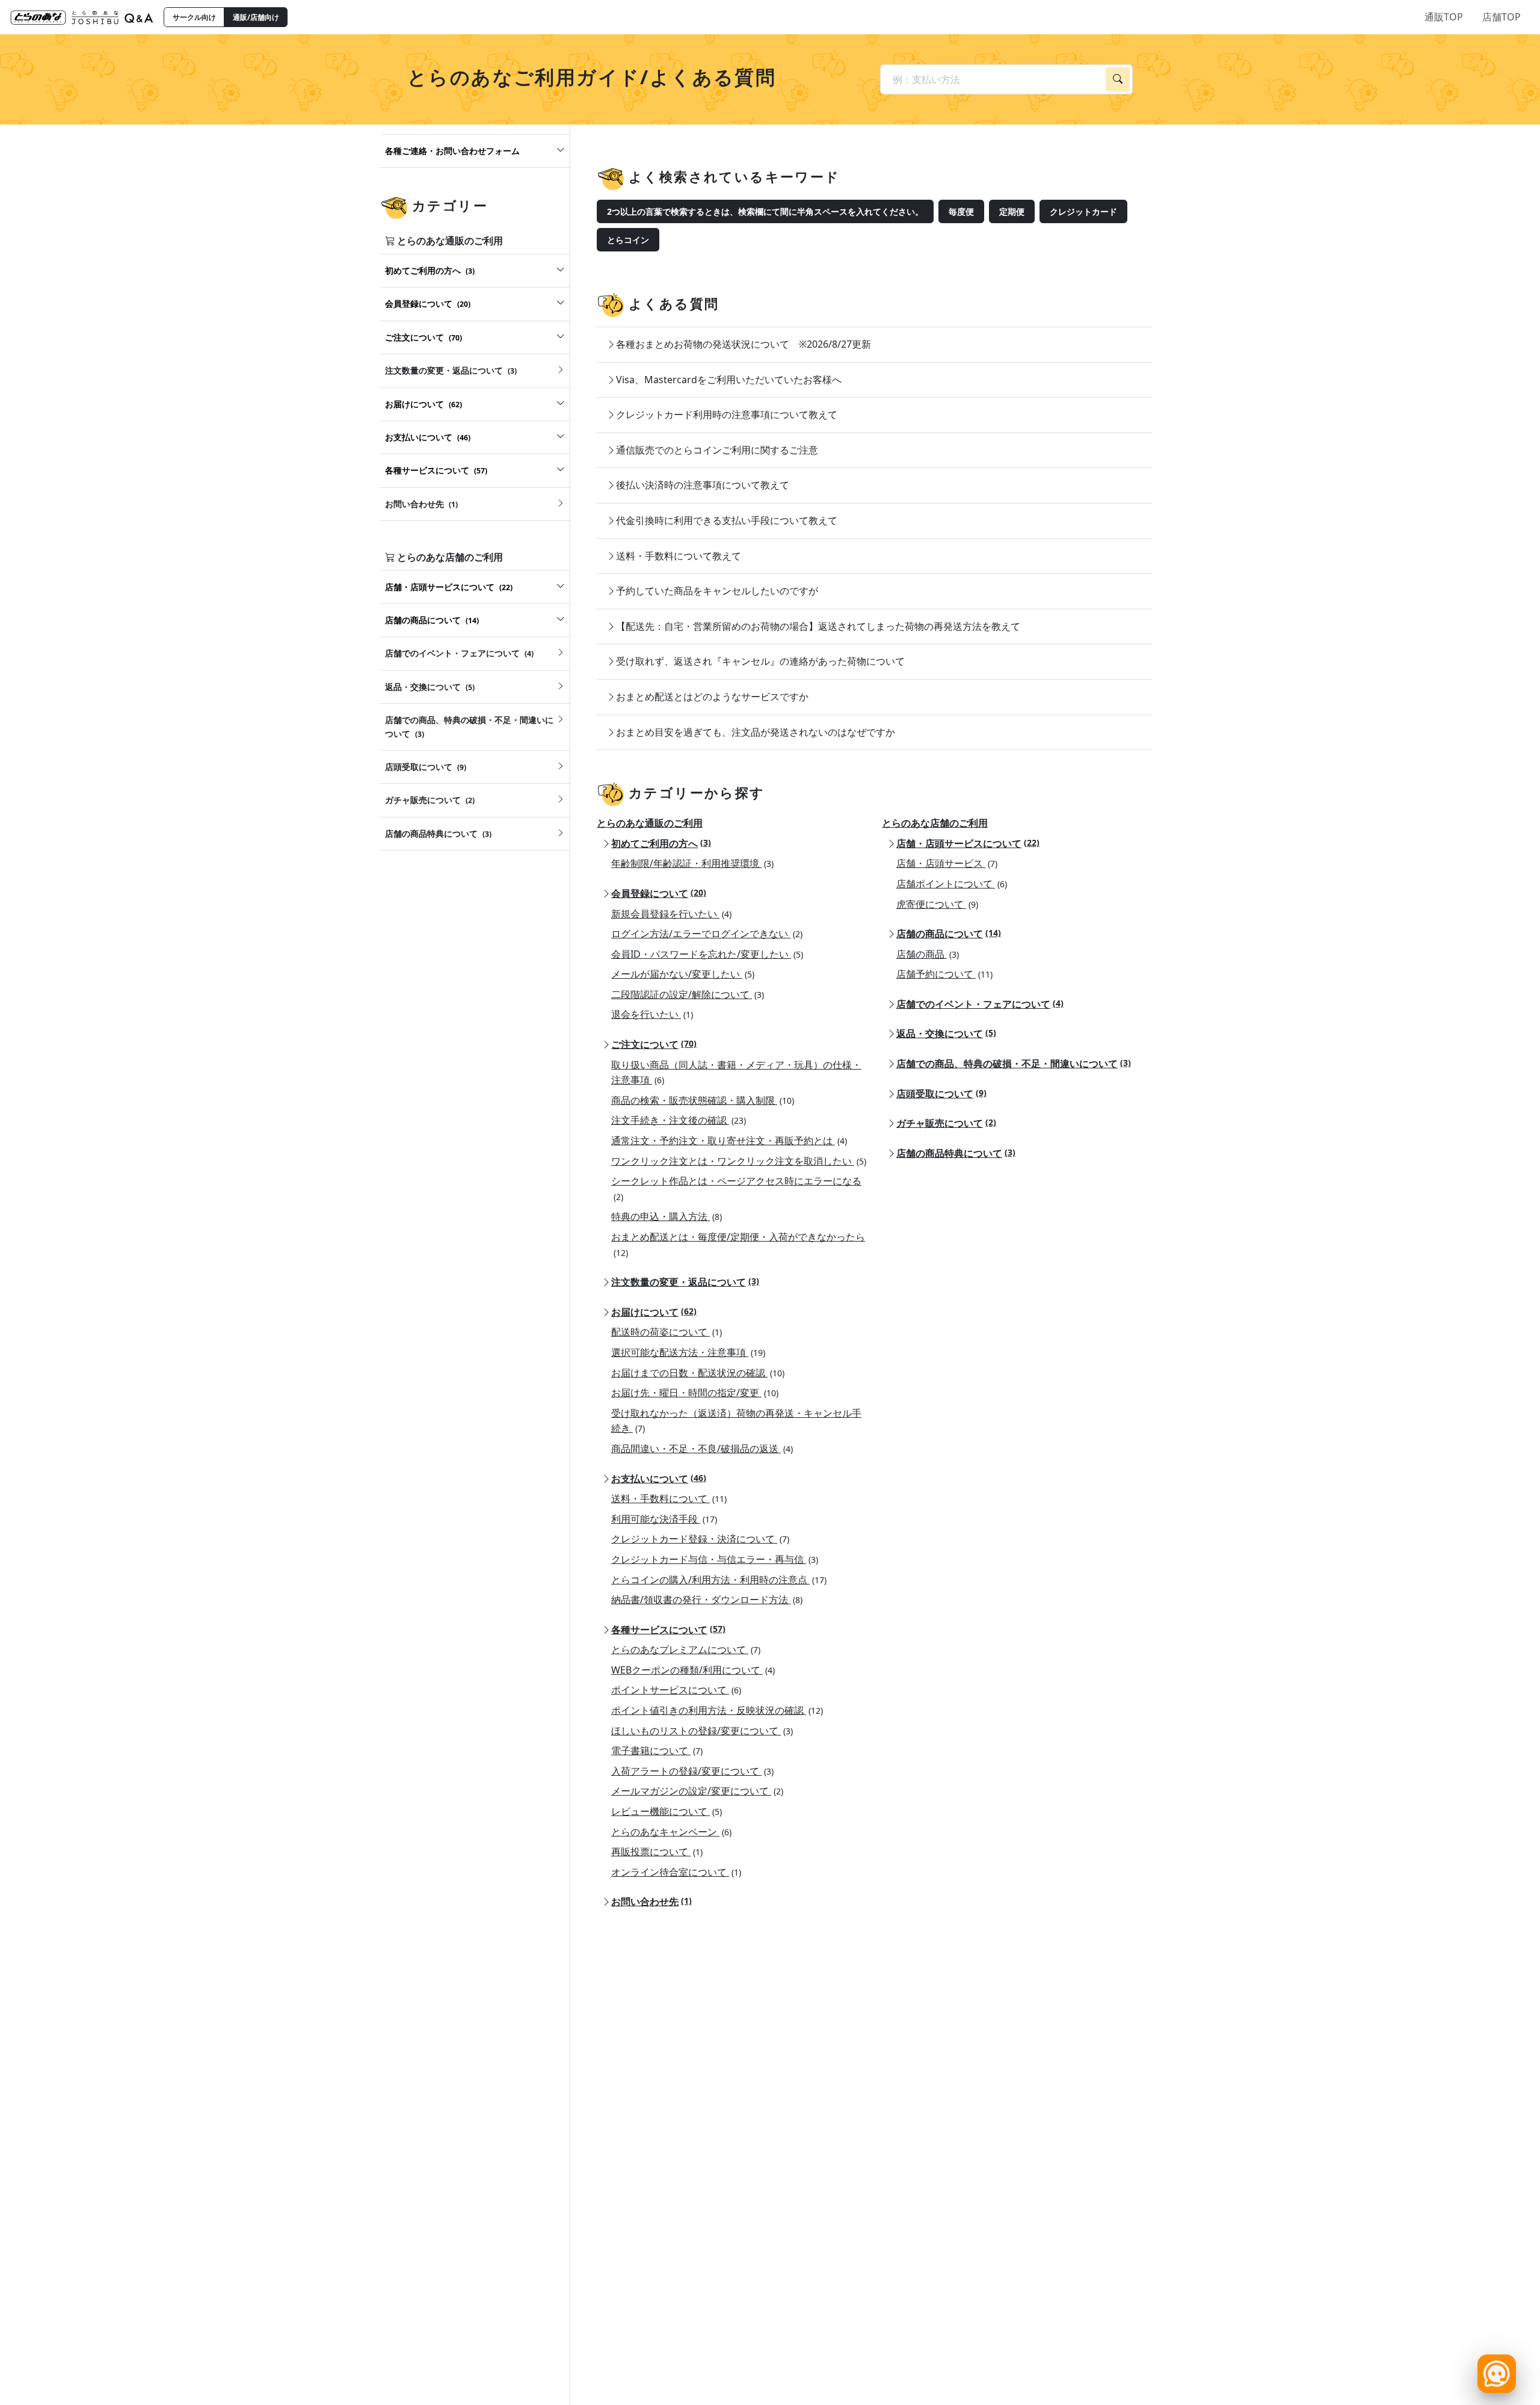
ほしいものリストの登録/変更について (702, 1731)
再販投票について (657, 1852)
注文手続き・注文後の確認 (679, 1120)
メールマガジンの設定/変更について (697, 1791)
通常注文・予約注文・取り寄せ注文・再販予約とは (729, 1141)
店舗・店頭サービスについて (968, 843)
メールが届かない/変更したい (683, 974)
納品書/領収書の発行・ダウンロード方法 (707, 1600)
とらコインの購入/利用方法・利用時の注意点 (719, 1580)
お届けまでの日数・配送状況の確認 (698, 1373)
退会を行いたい (652, 1014)
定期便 (1012, 211)
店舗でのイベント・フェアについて (980, 1004)
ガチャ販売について (946, 1123)
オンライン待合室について (676, 1872)
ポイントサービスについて (676, 1690)
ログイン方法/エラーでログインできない (707, 934)
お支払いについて (659, 1479)
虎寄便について (937, 904)
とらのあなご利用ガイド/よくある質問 (592, 77)
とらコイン (628, 240)
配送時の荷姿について (667, 1332)
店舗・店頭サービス (947, 863)
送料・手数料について (669, 1498)
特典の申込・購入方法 (667, 1216)
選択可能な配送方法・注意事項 (688, 1352)
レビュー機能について (667, 1811)
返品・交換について (946, 1033)
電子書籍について (657, 1751)
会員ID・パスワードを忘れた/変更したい (707, 954)
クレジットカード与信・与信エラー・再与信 (715, 1559)
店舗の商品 (928, 954)
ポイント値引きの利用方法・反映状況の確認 (717, 1710)
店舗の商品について (949, 934)
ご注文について (654, 1044)
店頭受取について (941, 1094)
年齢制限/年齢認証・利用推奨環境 (692, 863)
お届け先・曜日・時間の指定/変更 (695, 1393)
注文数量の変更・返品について (685, 1282)
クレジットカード (1083, 211)
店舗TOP (1501, 17)
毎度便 (961, 211)
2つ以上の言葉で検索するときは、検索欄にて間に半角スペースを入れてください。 (765, 211)
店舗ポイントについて (952, 884)
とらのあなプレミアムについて (686, 1649)
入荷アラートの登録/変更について (692, 1771)
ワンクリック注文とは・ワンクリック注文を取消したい (739, 1161)
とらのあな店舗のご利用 (935, 823)
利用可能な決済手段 (664, 1519)
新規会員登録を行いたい (671, 914)
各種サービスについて (668, 1630)
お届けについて (654, 1312)
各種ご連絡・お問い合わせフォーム (452, 151)
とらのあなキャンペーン (671, 1832)
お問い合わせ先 (651, 1902)
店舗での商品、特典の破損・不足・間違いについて (1014, 1064)
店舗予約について (944, 974)
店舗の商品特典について (956, 1153)
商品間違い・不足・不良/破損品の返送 (702, 1449)
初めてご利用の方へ (661, 843)
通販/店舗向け (256, 17)
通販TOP (1444, 17)
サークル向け (194, 17)
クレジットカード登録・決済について (700, 1539)
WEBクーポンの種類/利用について (693, 1670)
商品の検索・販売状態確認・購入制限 (703, 1100)
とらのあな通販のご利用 (650, 823)
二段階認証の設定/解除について (688, 994)
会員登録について (659, 893)
